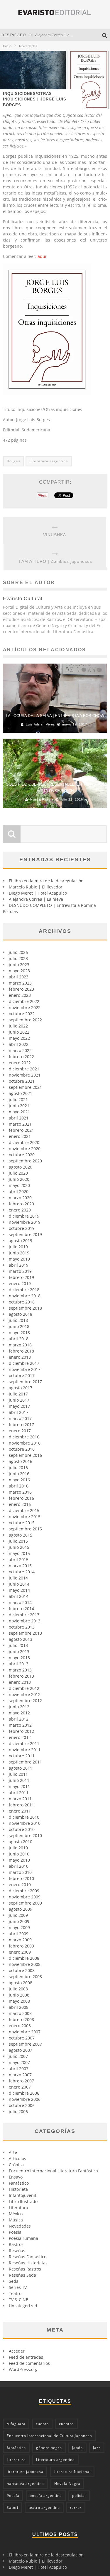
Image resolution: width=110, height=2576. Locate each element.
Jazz (97, 2448)
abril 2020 (19, 1191)
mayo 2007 (19, 2062)
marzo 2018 (20, 1345)
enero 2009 (20, 1952)
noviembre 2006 (25, 2099)
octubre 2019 (22, 1228)
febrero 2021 (21, 1130)
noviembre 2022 (25, 1007)
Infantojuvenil (22, 2195)
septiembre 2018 (25, 1308)
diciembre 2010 (24, 1817)
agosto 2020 (21, 1167)
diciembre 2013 (24, 1615)
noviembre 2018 (25, 1296)
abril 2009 (19, 1934)
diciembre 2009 (24, 1891)
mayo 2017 (19, 1406)
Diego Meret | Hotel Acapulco (38, 893)
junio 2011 (19, 1780)
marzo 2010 (20, 1872)
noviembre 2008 (25, 1964)
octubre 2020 (22, 1155)
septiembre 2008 (25, 1977)
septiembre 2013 (25, 1633)
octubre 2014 (22, 1572)
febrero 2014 (21, 1609)
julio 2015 (18, 1541)
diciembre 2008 (24, 1958)
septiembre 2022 (25, 1020)
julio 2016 (18, 1467)
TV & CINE (18, 2300)
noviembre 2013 (25, 1621)
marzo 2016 (20, 1492)
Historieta (18, 2189)
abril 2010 (19, 1866)
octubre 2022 (22, 1014)
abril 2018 (19, 1339)
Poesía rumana (23, 2238)
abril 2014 (19, 1596)
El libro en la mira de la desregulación (46, 881)
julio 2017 (18, 1394)
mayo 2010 (19, 1860)
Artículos (17, 2158)
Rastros (16, 2244)
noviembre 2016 (25, 1443)
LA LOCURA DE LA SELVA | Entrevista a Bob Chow (55, 716)
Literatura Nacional (72, 2472)
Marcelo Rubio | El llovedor (36, 887)
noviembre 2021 (25, 1075)
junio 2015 (19, 1547)
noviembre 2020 (25, 1149)
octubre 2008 (22, 1970)
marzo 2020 (20, 1198)
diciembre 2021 (24, 1069)
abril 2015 (19, 1559)
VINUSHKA (55, 535)
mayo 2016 (19, 1480)
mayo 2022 (19, 1038)
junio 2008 (19, 1995)
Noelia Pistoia (42, 799)
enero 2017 (20, 1431)
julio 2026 (18, 952)
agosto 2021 (21, 1093)
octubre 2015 (22, 1523)
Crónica (16, 2165)
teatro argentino (44, 2508)
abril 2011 (19, 1793)
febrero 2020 (21, 1204)
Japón (77, 2448)
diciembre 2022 (24, 1001)
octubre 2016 (22, 1449)
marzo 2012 (20, 1725)
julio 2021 (18, 1099)
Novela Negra (67, 2484)
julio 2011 (18, 1774)
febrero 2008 (21, 2019)
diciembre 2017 (24, 1363)
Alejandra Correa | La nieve (57, 35)
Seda (14, 2281)
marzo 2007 (20, 2075)
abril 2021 (19, 1118)
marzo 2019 (20, 1271)
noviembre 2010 (25, 1823)
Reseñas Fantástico (28, 2257)
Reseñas (17, 2250)
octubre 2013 (22, 1627)
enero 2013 (20, 1682)
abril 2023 (19, 977)
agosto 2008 (21, 1983)
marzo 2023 (20, 983)
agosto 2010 (21, 1842)
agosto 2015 (21, 1535)
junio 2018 (19, 1326)
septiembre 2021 (25, 1087)
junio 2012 (19, 1707)
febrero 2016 (21, 1498)
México (16, 2214)
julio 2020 (18, 1173)
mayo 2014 (19, 1590)
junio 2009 (19, 1921)
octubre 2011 (22, 1756)
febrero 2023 (21, 989)
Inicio (7, 46)
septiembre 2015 (25, 1529)
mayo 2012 (19, 1713)
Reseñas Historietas (28, 2263)
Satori (12, 2508)
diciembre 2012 (24, 1688)
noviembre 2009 (25, 1897)
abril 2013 (19, 1664)
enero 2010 (20, 1885)
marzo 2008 (20, 2013)
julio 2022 (18, 1026)
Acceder (17, 2351)
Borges (13, 461)
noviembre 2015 (25, 1517)
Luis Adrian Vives (40, 724)
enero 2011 (20, 1811)
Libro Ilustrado (23, 2201)
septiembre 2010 (25, 1835)
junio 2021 (19, 1106)
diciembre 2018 (24, 1290)
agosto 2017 (21, 1388)
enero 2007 (20, 2087)
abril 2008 (19, 2007)
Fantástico (19, 2183)
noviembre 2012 (25, 1694)
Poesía (13, 2496)
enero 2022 (20, 1063)
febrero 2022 (21, 1057)
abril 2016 (19, 1486)
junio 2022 (19, 1032)
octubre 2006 (22, 2105)
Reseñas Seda (22, 2275)
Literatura (18, 2208)
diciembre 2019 (24, 1216)
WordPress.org (23, 2369)
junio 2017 (19, 1400)
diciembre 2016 (24, 1437)
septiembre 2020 (25, 1161)
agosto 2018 (21, 1314)
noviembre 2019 (25, 1222)
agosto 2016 (21, 1461)
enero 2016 (20, 1504)
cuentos (66, 2424)
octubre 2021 (22, 1081)
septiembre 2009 (25, 1903)
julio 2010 (18, 1848)
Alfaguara (16, 2424)
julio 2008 (18, 1989)
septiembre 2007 (25, 2044)
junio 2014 (19, 1584)
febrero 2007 (21, 2081)
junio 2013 (19, 1651)
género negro (49, 2448)
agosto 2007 (21, 2050)
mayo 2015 (19, 1553)
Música (16, 2220)
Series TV (18, 2287)
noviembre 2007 (25, 2032)
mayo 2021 (19, 1112)
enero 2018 (20, 1357)
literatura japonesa (25, 2472)
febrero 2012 (21, 1731)
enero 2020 (20, 1210)
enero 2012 (20, 1737)
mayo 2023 (19, 971)
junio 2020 (19, 1179)
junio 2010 (19, 1854)
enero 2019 (20, 1283)
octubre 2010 (22, 1829)
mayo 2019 (19, 1259)
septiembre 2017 (25, 1382)
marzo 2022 (20, 1050)
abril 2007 (19, 2069)
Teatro (15, 2293)
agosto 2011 (21, 1768)
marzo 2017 (20, 1418)
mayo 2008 (19, 2001)
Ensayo (16, 2177)
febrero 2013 (21, 1676)
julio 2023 (18, 958)
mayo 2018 (19, 1333)
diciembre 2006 (24, 2093)
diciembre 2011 (24, 1743)
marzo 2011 (20, 1799)
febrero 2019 (21, 1277)
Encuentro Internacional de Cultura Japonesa (49, 2436)
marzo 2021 (20, 1124)
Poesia (15, 2232)
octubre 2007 (22, 2038)
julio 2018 (18, 1320)
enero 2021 (20, 1136)
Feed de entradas (26, 2357)
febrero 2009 (21, 1946)
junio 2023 (19, 965)
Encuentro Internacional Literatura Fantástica (53, 2171)
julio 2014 (18, 1578)
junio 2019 (19, 1253)
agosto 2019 (21, 1241)
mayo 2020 (19, 1185)
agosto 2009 (21, 1909)
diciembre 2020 (24, 1142)
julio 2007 (18, 2056)
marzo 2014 (20, 1602)
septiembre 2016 (25, 1455)
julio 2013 (18, 1645)
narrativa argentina (25, 2484)
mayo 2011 (19, 1786)
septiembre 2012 (25, 1701)
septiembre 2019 (25, 1234)
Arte (13, 2152)
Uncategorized (23, 2306)
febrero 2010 (21, 1878)
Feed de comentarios (29, 2363)
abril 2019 (19, 1265)
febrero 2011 (21, 1805)
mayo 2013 (19, 1658)
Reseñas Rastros (25, 2269)
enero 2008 (20, 2026)
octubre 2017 (22, 1375)
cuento (42, 2424)
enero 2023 (20, 995)
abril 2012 (19, 1719)
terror (76, 2508)
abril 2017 (19, 1412)
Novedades (20, 2226)
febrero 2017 (21, 1425)
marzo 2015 (20, 1566)
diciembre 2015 (24, 1510)
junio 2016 (19, 1474)
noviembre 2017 (25, 1369)
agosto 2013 (21, 1639)
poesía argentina (46, 2496)
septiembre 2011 (25, 1762)
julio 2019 (18, 1247)
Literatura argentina (49, 461)
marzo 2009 (20, 1940)
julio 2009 (18, 1915)
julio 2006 (18, 2111)
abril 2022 (19, 1044)
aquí (42, 256)
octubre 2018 (22, 1302)
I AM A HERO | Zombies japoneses (55, 561)
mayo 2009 (19, 1927)
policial (79, 2496)
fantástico (16, 2448)
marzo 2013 (20, 1670)
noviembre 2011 (25, 1750)
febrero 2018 (21, 1351)
